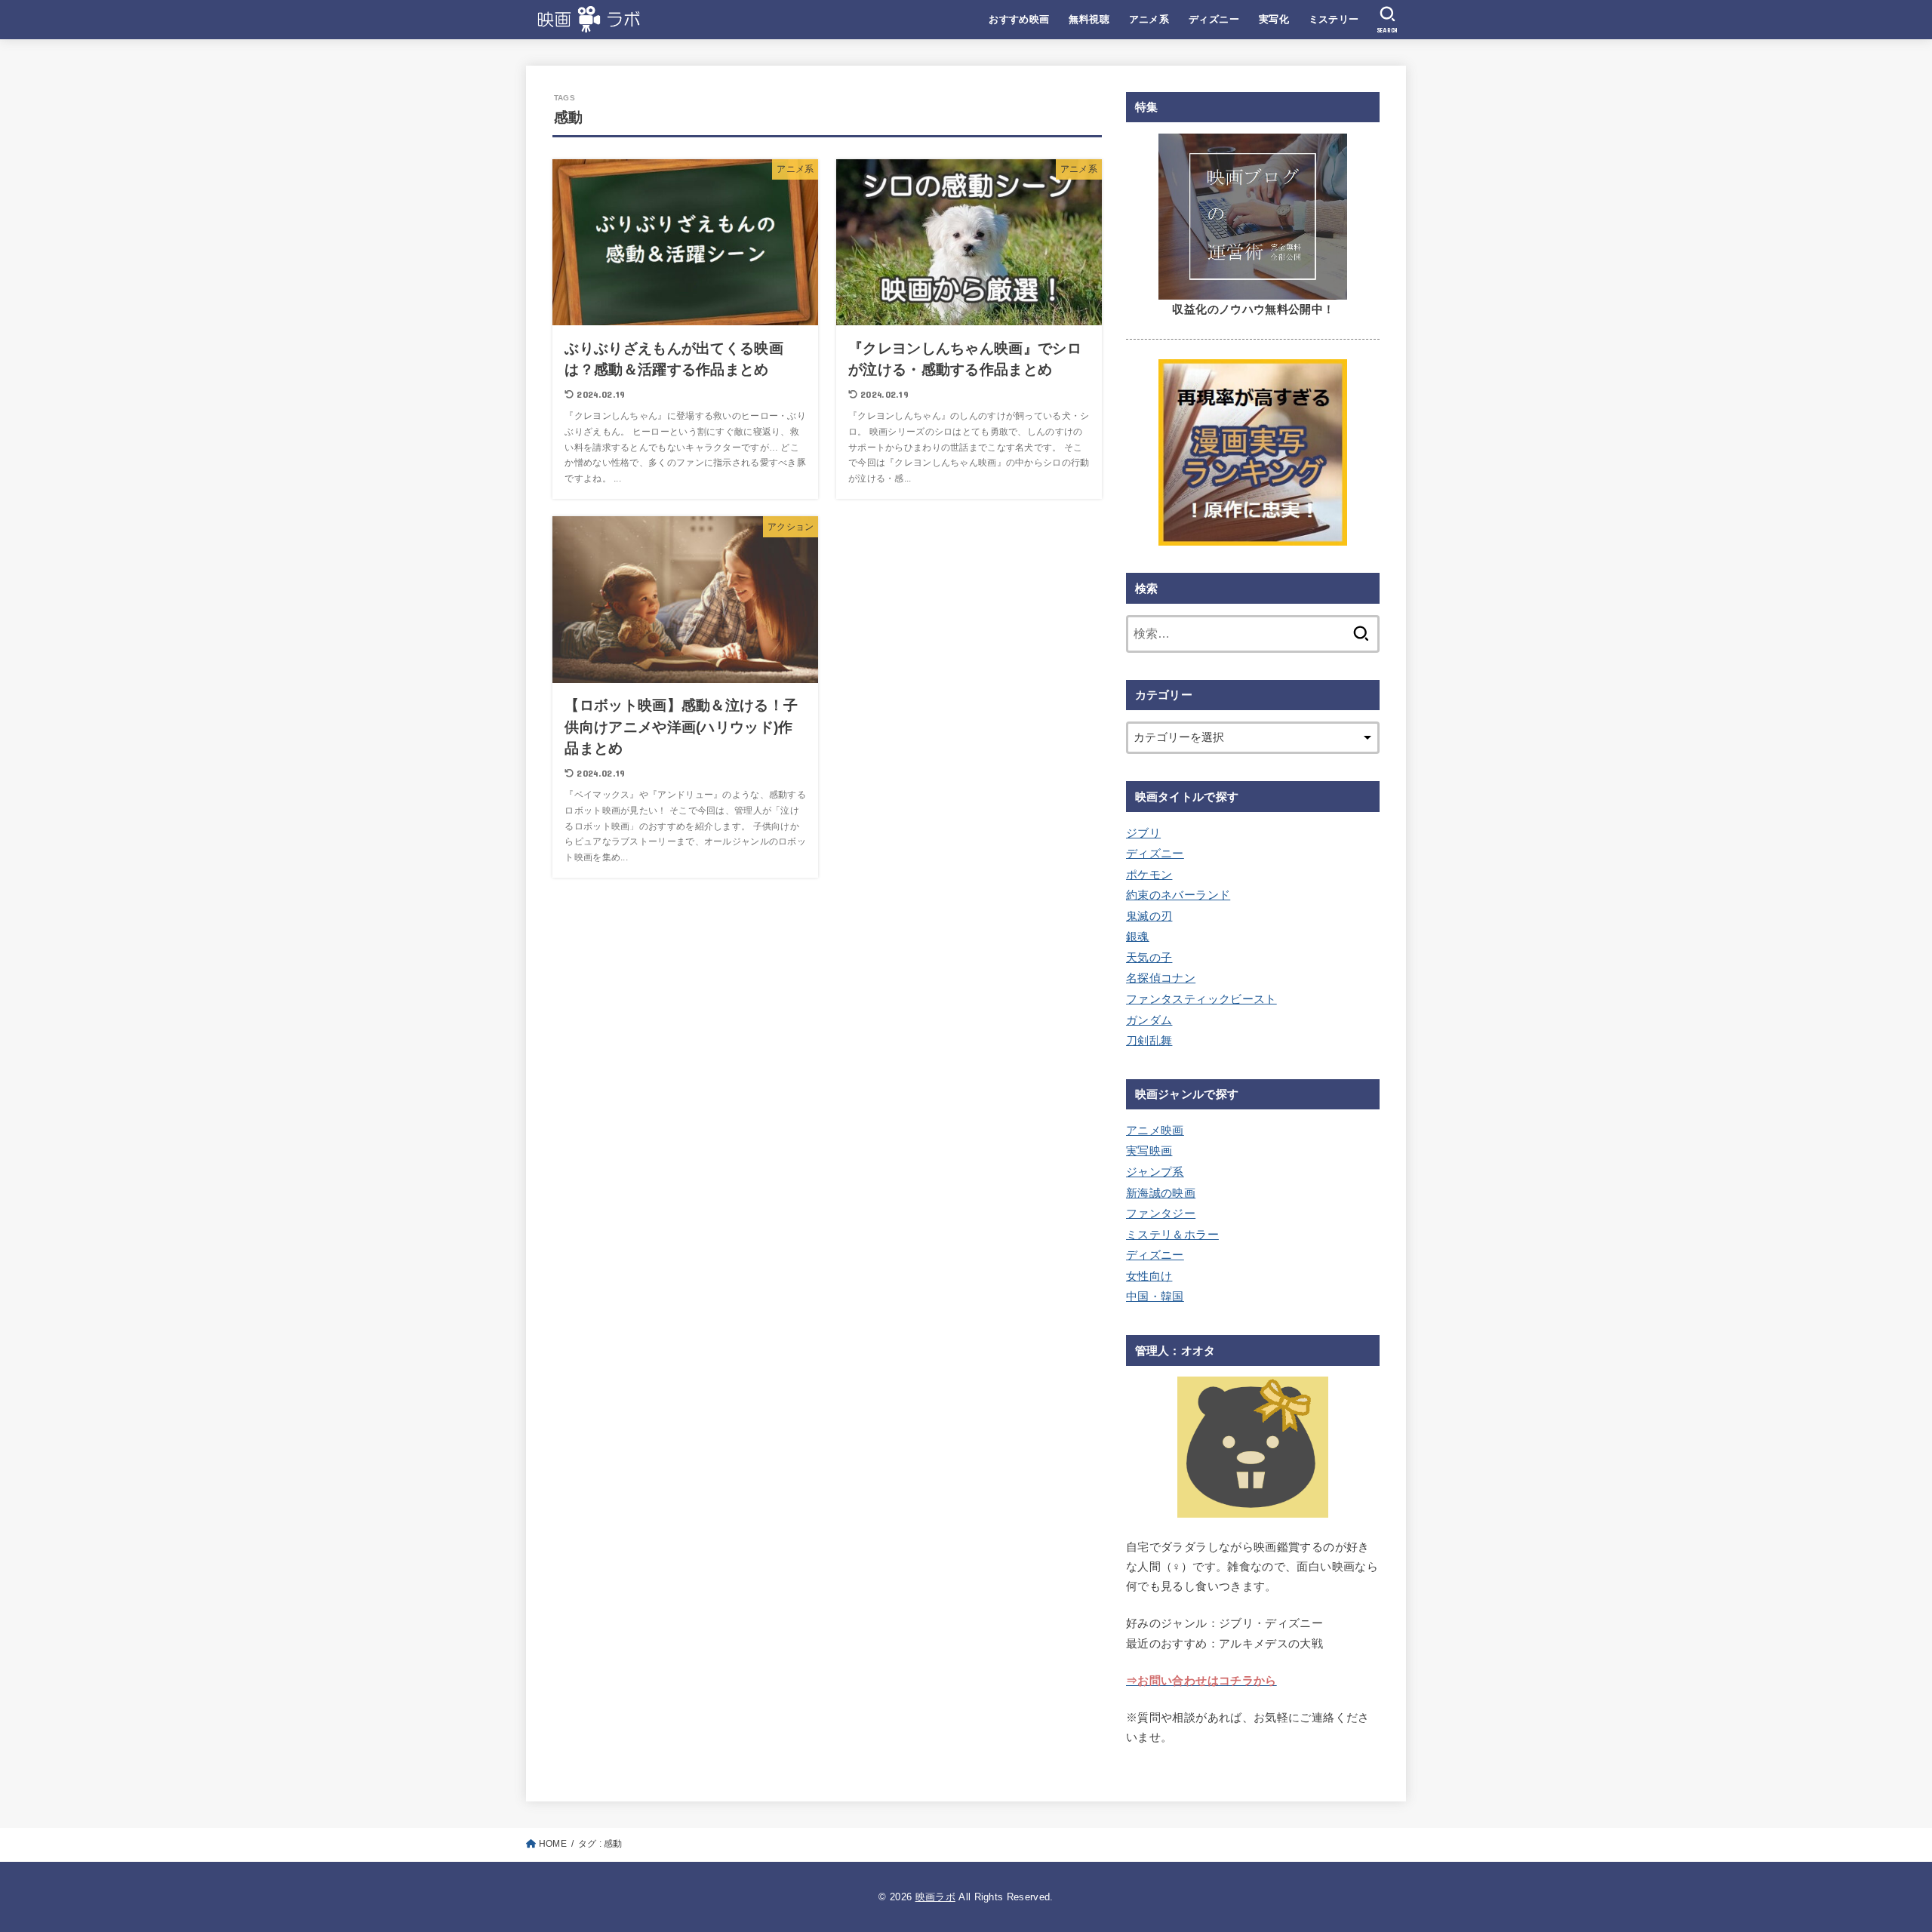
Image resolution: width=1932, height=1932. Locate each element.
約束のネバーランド (1178, 895)
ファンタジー (1161, 1214)
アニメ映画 (1155, 1131)
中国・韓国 (1155, 1297)
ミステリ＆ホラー (1172, 1235)
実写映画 (1149, 1151)
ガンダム (1149, 1020)
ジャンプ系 (1155, 1172)
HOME (553, 1844)
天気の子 (1149, 958)
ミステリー (1334, 19)
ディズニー (1214, 19)
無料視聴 (1089, 19)
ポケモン (1149, 875)
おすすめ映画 (1019, 19)
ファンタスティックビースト (1201, 999)
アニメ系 (1149, 19)
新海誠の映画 (1161, 1193)
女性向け (1149, 1276)
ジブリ (1143, 833)
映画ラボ (935, 1897)
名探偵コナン (1161, 978)
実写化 (1274, 19)
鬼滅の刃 (1149, 916)
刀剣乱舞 (1149, 1041)
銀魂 (1138, 937)
